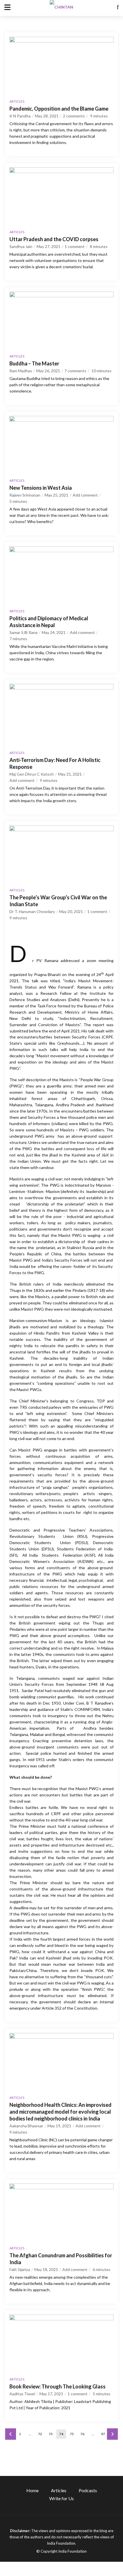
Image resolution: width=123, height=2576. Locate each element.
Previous (11, 2434)
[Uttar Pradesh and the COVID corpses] (61, 196)
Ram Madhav (21, 371)
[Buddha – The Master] (61, 321)
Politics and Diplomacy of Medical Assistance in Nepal (49, 622)
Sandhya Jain (21, 246)
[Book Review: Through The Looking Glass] (61, 2344)
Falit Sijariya (20, 2269)
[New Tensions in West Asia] (61, 445)
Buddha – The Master (34, 363)
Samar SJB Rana (23, 632)
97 (103, 2434)
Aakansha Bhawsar (26, 2126)
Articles (17, 101)
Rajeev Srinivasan (25, 495)
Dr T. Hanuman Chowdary (32, 911)
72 (40, 2434)
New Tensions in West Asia (41, 488)
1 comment (75, 246)
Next (112, 2434)
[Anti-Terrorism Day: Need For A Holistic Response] (61, 715)
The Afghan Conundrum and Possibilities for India (61, 2259)
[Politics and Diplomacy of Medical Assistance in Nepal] (61, 576)
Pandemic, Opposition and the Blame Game (59, 109)
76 (82, 2434)
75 (72, 2434)
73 (51, 2434)
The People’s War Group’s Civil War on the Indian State (58, 901)
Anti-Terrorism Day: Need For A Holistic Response (55, 763)
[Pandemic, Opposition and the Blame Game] (61, 66)
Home (32, 2490)
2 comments (74, 116)
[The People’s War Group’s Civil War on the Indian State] (61, 855)
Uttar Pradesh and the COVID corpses (54, 239)
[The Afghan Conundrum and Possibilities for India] (61, 2213)
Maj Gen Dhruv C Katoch (32, 774)
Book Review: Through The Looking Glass (57, 2386)
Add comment (85, 495)
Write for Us (61, 2498)
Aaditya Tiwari (22, 2394)
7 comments (75, 371)
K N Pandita (20, 116)
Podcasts (88, 2490)
